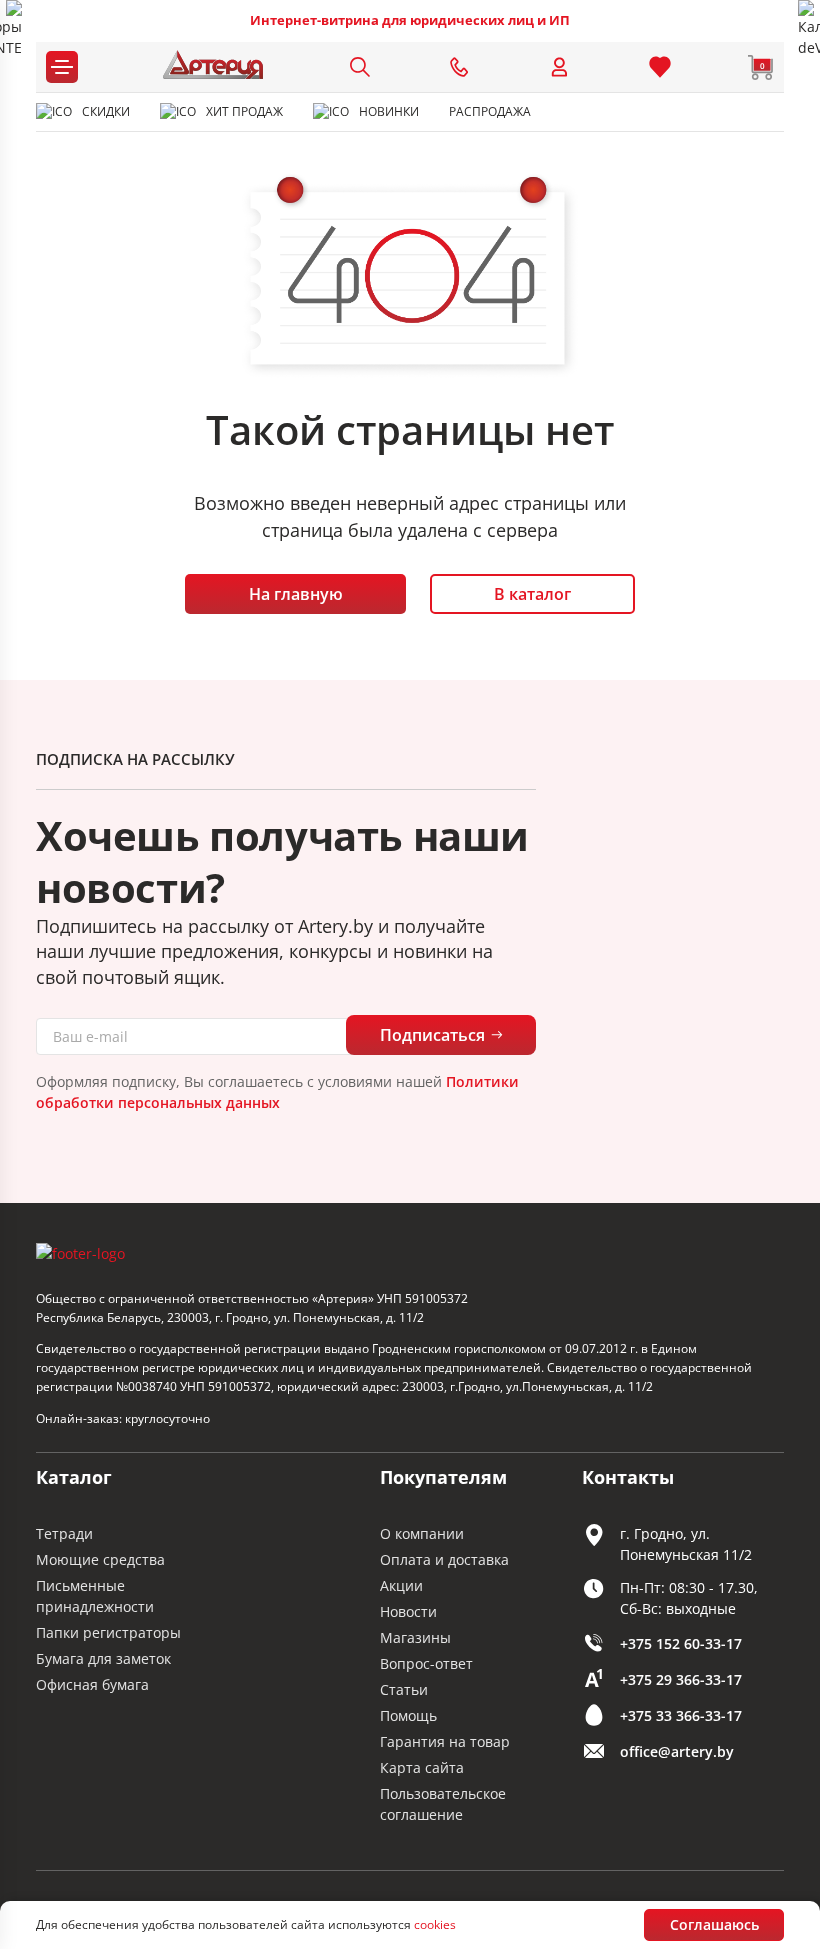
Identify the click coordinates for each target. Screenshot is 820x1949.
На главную (296, 594)
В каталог (532, 594)
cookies (435, 1924)
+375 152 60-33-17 (681, 1643)
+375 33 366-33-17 (681, 1715)
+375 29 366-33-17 (681, 1679)
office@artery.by (677, 1751)
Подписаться (432, 1035)
